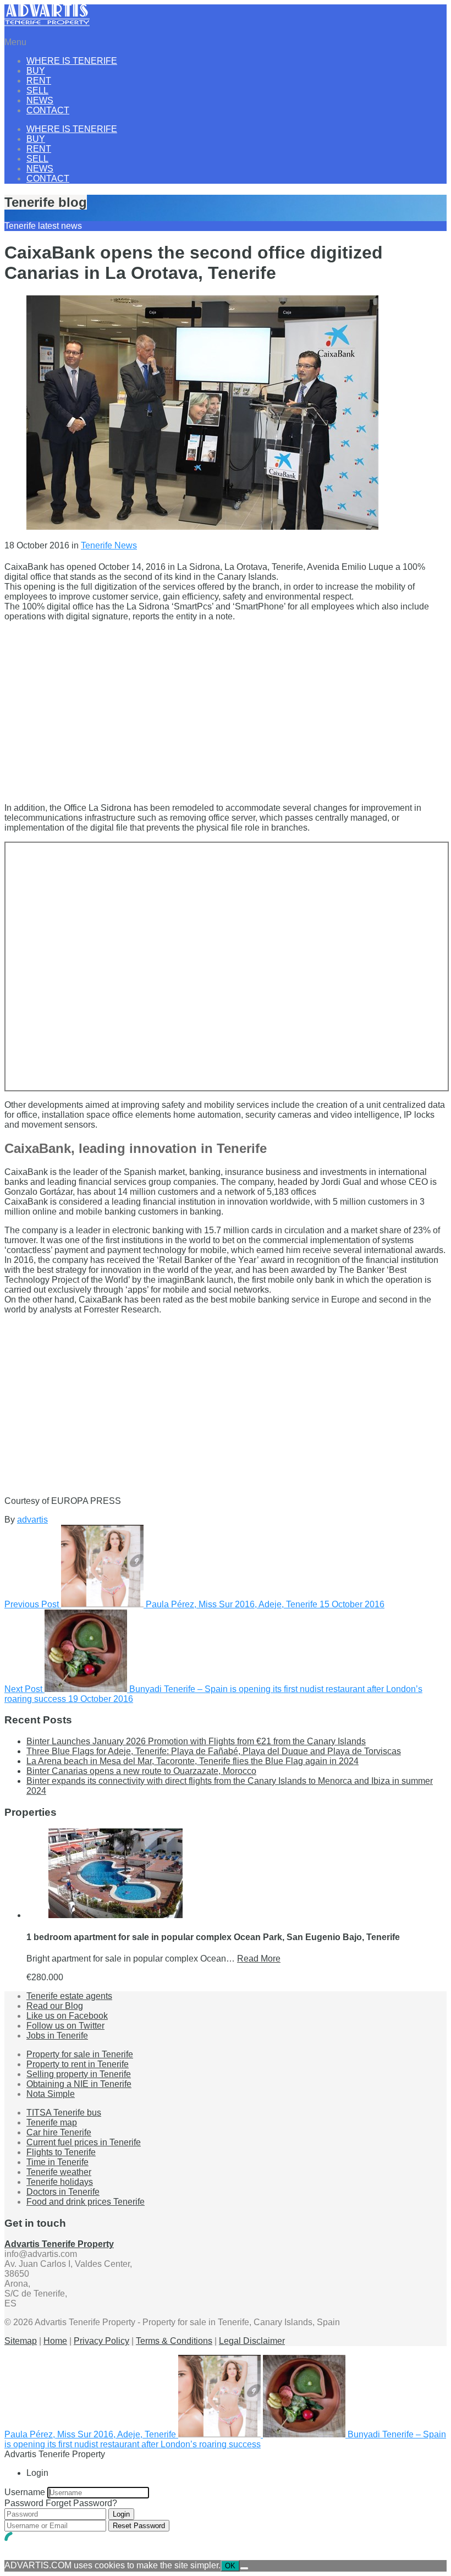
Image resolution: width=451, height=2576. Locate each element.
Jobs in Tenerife (57, 2036)
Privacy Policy (101, 2341)
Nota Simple (51, 2094)
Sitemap (21, 2341)
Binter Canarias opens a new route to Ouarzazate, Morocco (141, 1771)
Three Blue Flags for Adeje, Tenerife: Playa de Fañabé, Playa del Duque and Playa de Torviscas (214, 1751)
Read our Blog (55, 2006)
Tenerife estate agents (69, 1996)
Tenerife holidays (60, 2182)
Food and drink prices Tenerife (86, 2202)
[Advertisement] (226, 707)
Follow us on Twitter (65, 2026)
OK (230, 2566)
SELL (37, 90)
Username (25, 2492)
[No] (244, 2568)
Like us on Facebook (67, 2016)
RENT (39, 81)
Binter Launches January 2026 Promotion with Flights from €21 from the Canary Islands (196, 1741)
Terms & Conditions (174, 2341)
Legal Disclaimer (252, 2341)
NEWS (40, 100)
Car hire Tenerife (59, 2132)
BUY (36, 71)
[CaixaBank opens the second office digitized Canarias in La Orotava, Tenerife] (202, 527)
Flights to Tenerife (61, 2152)
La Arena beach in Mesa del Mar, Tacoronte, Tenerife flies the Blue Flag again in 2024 (193, 1761)
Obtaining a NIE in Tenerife (79, 2084)
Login (121, 2514)
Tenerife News (109, 545)
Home (55, 2341)
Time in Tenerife (57, 2162)
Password (24, 2503)
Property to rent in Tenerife (78, 2064)
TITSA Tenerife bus (64, 2113)
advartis (32, 1520)
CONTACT (48, 110)
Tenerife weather (59, 2172)
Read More (259, 1959)
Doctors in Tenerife (63, 2192)
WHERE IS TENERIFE (72, 61)
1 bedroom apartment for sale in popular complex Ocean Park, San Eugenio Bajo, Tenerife (213, 1937)
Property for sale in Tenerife (80, 2054)
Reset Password (139, 2526)
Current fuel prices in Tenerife (84, 2142)
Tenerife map (52, 2122)
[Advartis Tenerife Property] (47, 23)
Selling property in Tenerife (79, 2074)
